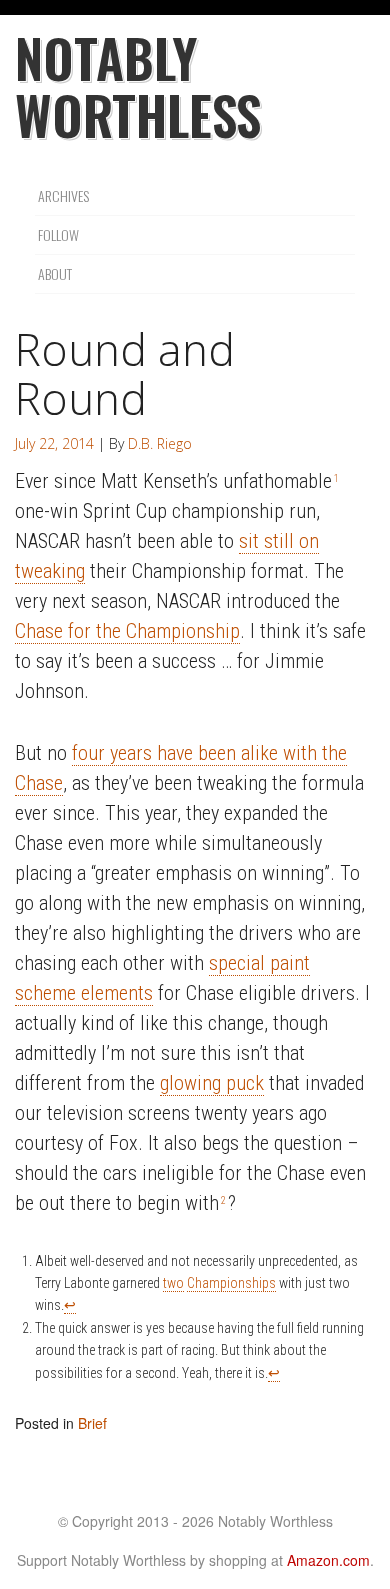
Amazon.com (328, 1560)
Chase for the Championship (127, 631)
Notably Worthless (138, 86)
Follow (58, 234)
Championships (231, 1283)
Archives (63, 195)
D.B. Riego (160, 443)
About (55, 273)
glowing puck (212, 1083)
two (173, 1283)
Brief (92, 1423)
